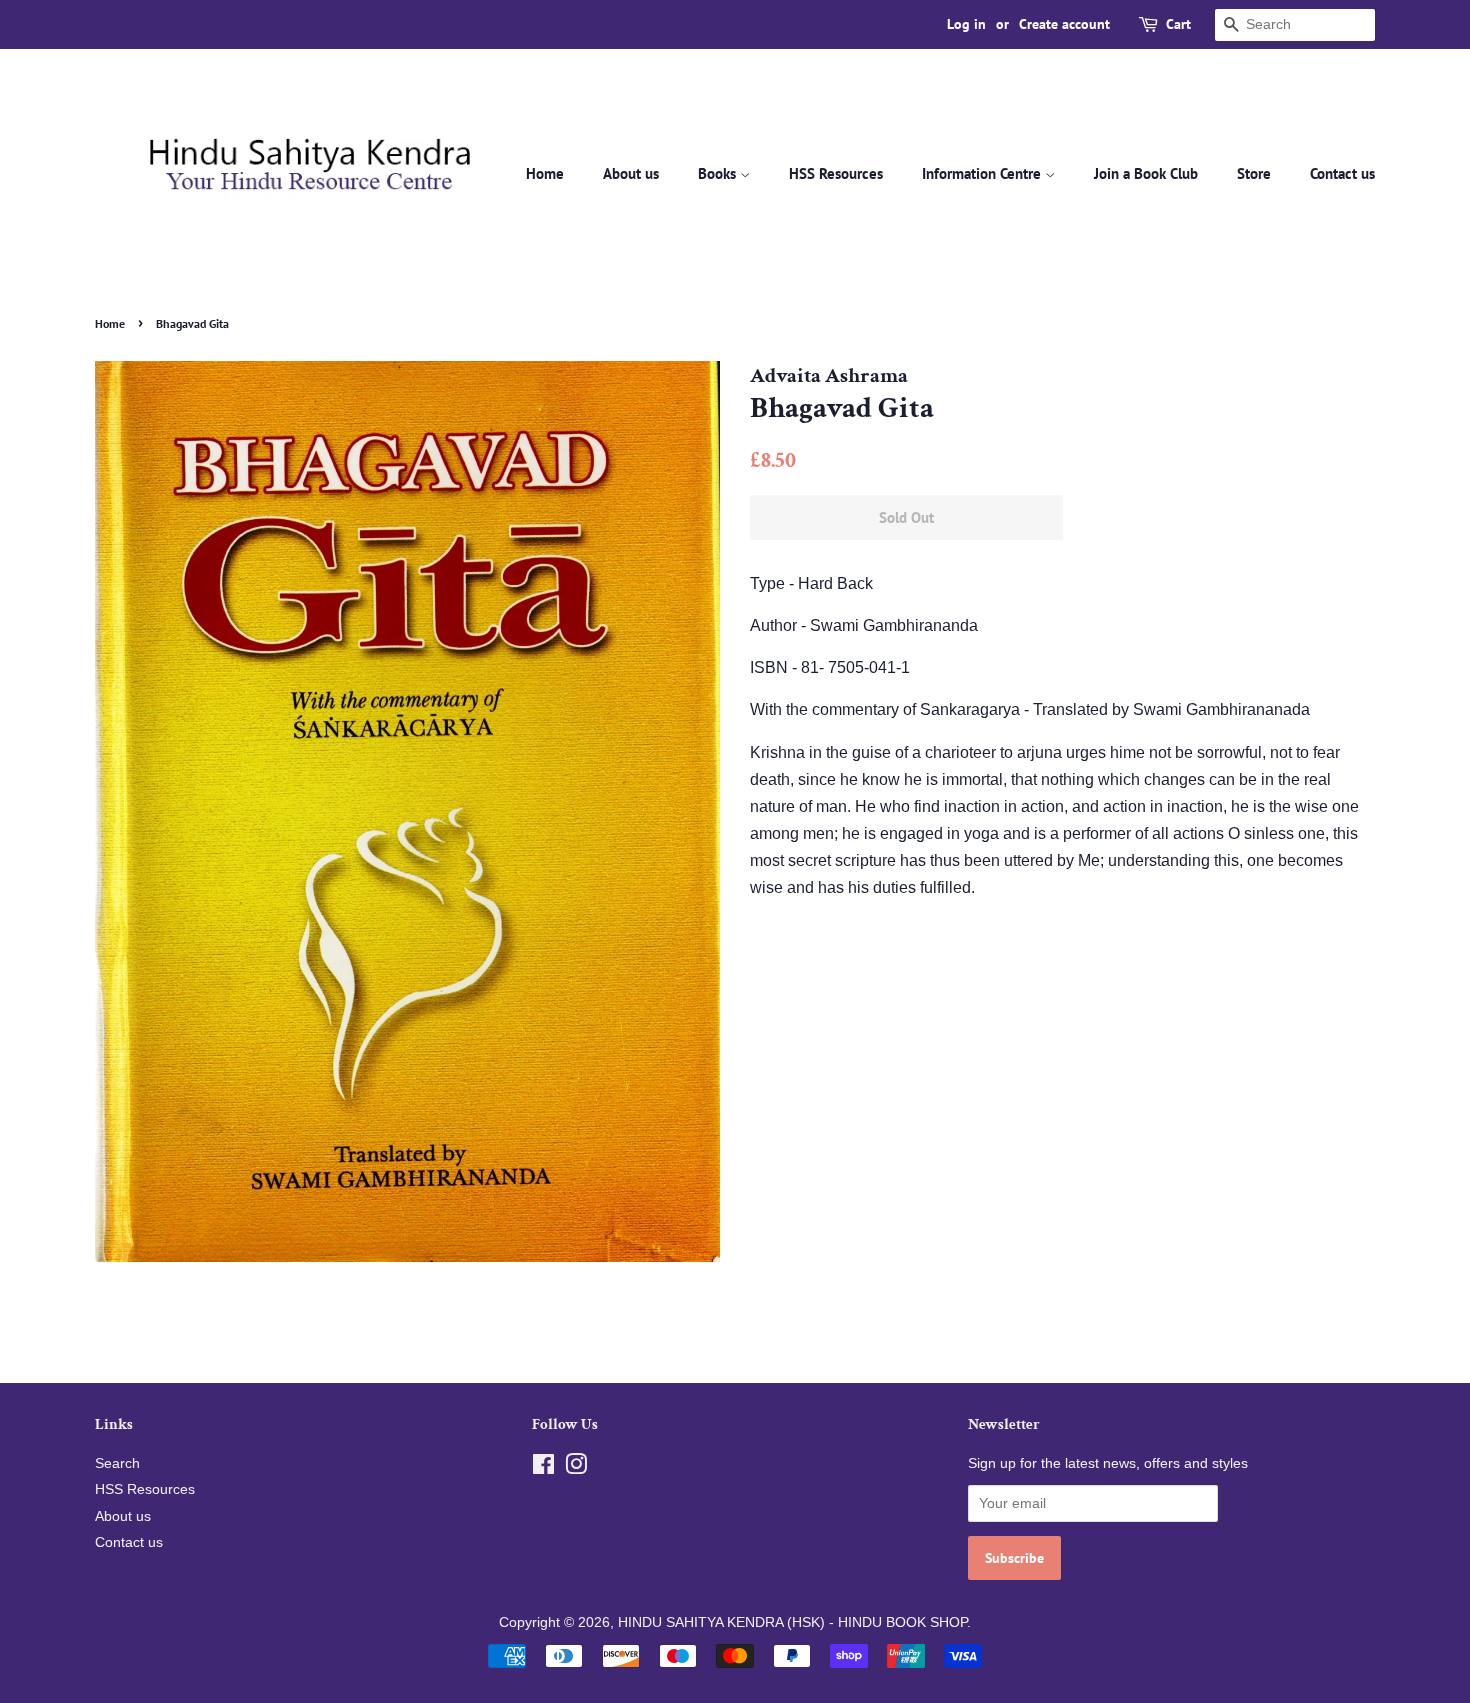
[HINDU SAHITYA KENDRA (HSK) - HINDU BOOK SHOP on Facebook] (543, 1468)
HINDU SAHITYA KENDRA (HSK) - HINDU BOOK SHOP (792, 1622)
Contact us (1342, 173)
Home (545, 173)
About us (631, 173)
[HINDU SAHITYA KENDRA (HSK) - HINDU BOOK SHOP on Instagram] (576, 1468)
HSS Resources (836, 173)
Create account (1064, 24)
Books (719, 173)
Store (1254, 173)
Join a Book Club (1146, 173)
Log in (966, 24)
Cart (1178, 24)
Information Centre (983, 173)
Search (117, 1463)
